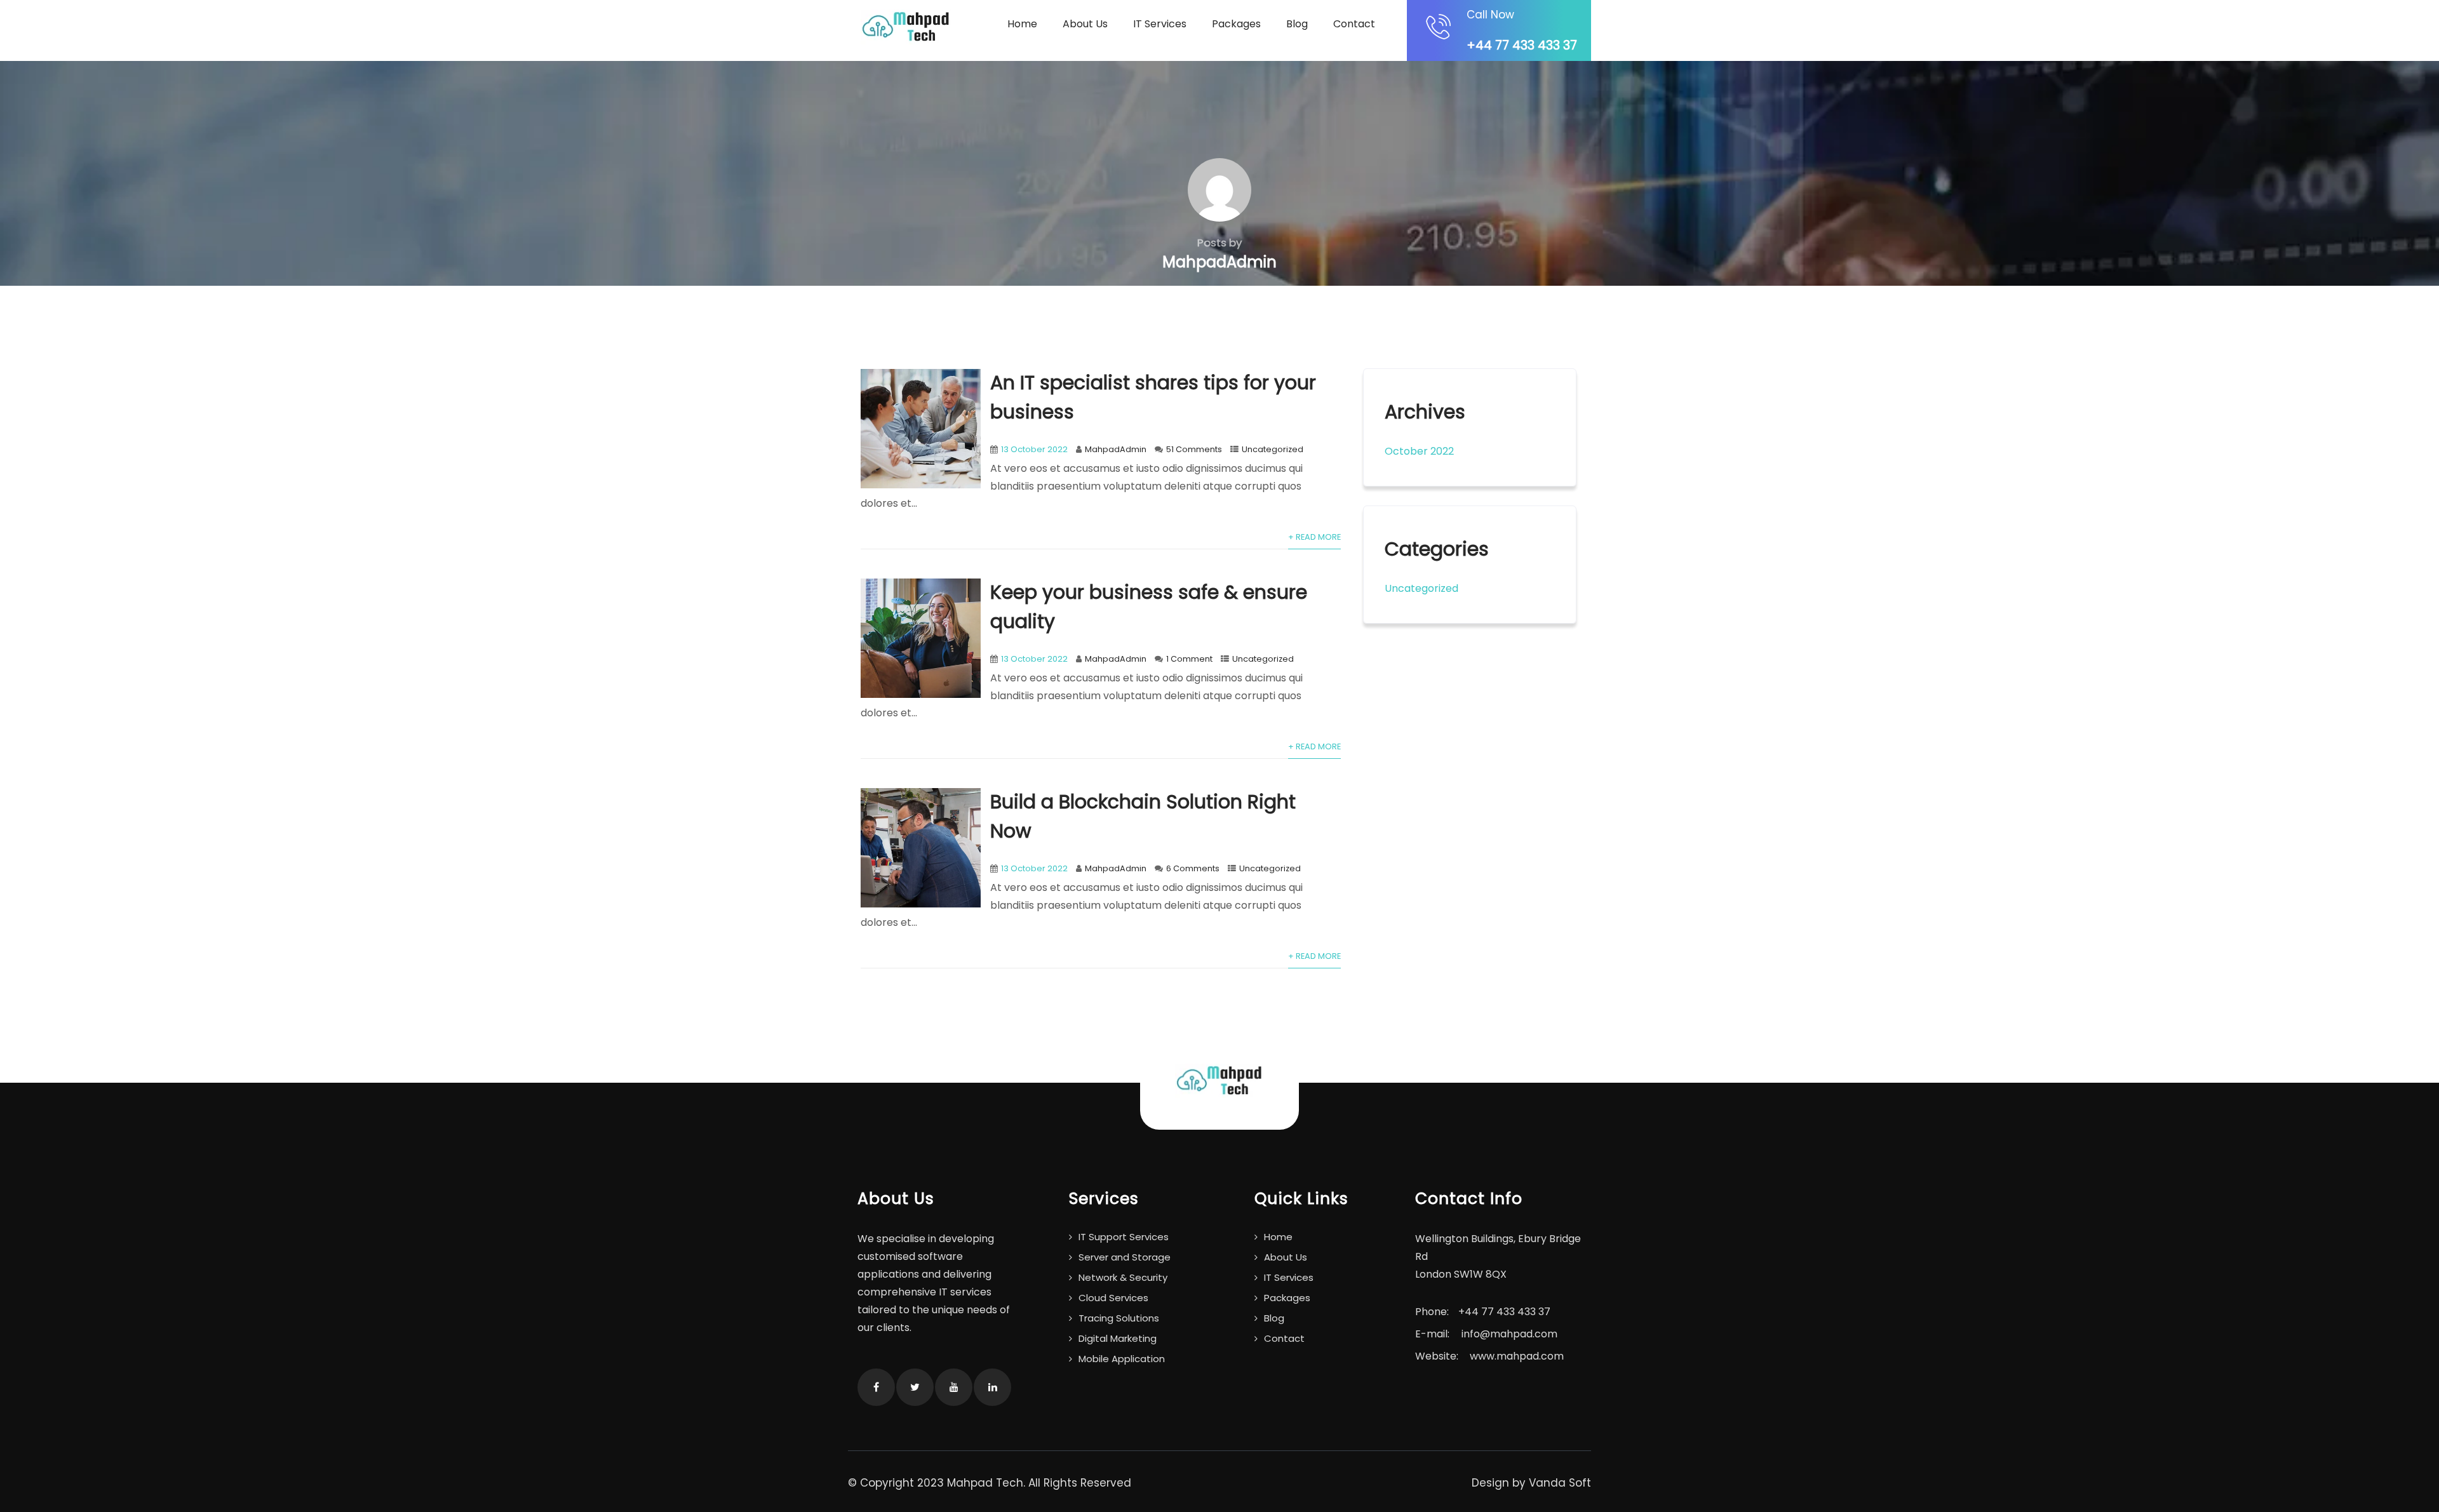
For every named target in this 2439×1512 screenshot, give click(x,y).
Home (1022, 24)
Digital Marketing (1118, 1338)
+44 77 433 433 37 (1522, 45)
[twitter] (915, 1387)
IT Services (1160, 24)
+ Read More (1314, 537)
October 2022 (1419, 451)
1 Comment (1189, 659)
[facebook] (876, 1387)
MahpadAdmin (1116, 449)
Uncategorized (1273, 449)
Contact (1354, 24)
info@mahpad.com (1509, 1334)
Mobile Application (1122, 1359)
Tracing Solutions (1119, 1318)
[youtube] (954, 1387)
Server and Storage (1125, 1257)
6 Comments (1193, 868)
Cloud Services (1113, 1298)
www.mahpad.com (1517, 1356)
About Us (1085, 24)
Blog (1297, 24)
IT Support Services (1124, 1237)
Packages (1236, 24)
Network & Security (1123, 1277)
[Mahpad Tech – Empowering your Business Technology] (906, 27)
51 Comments (1194, 449)
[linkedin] (992, 1387)
